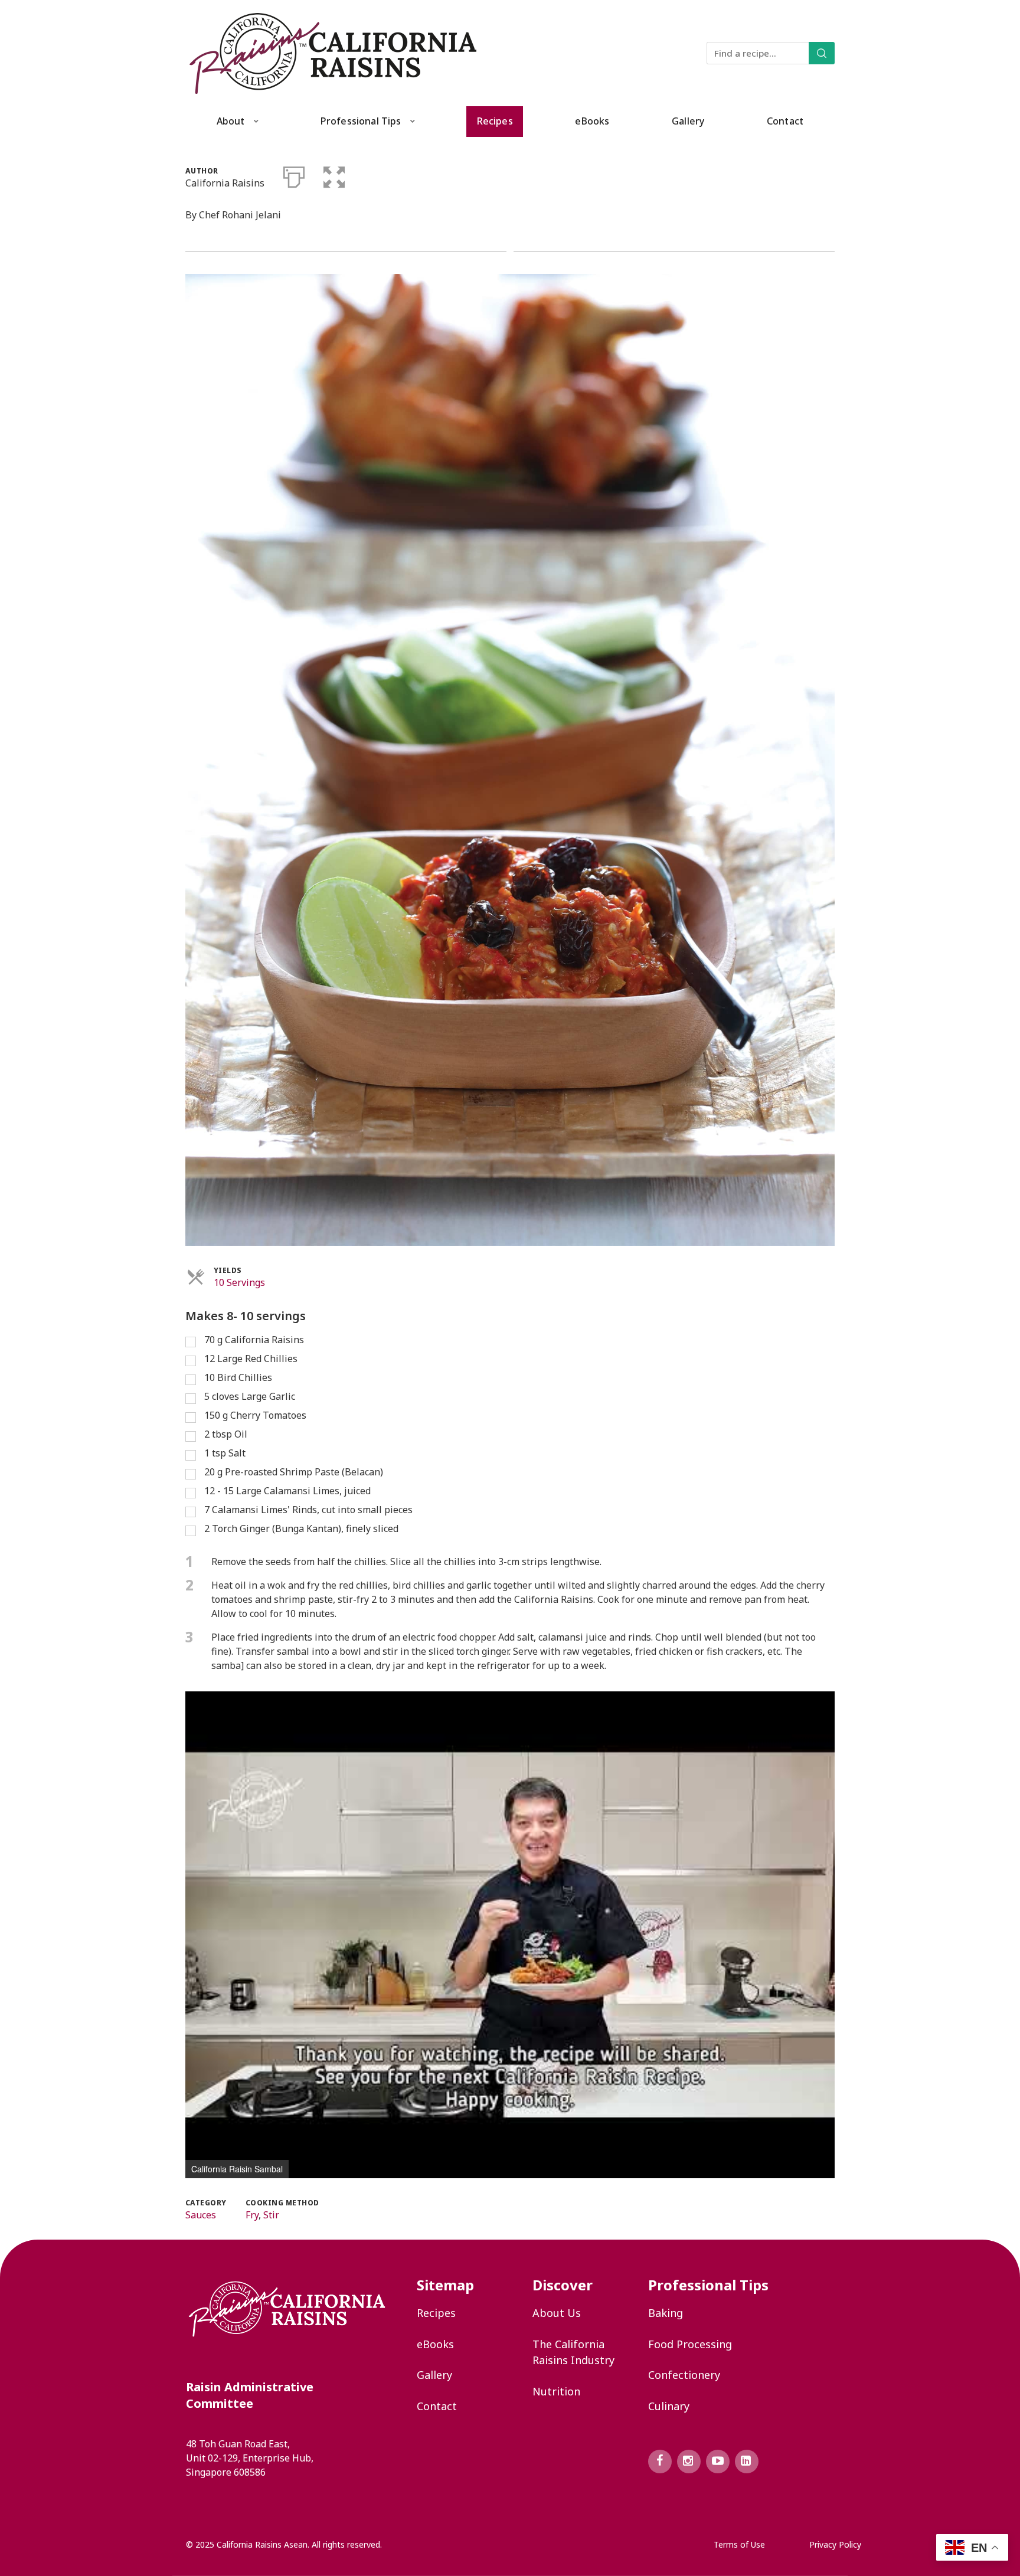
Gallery (688, 121)
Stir (271, 2215)
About (231, 121)
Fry (252, 2215)
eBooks (592, 121)
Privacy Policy (835, 2544)
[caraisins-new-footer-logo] (287, 2309)
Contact (785, 121)
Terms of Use (739, 2544)
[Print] (294, 175)
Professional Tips (361, 121)
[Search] (822, 53)
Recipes (495, 121)
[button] (334, 175)
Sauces (201, 2215)
